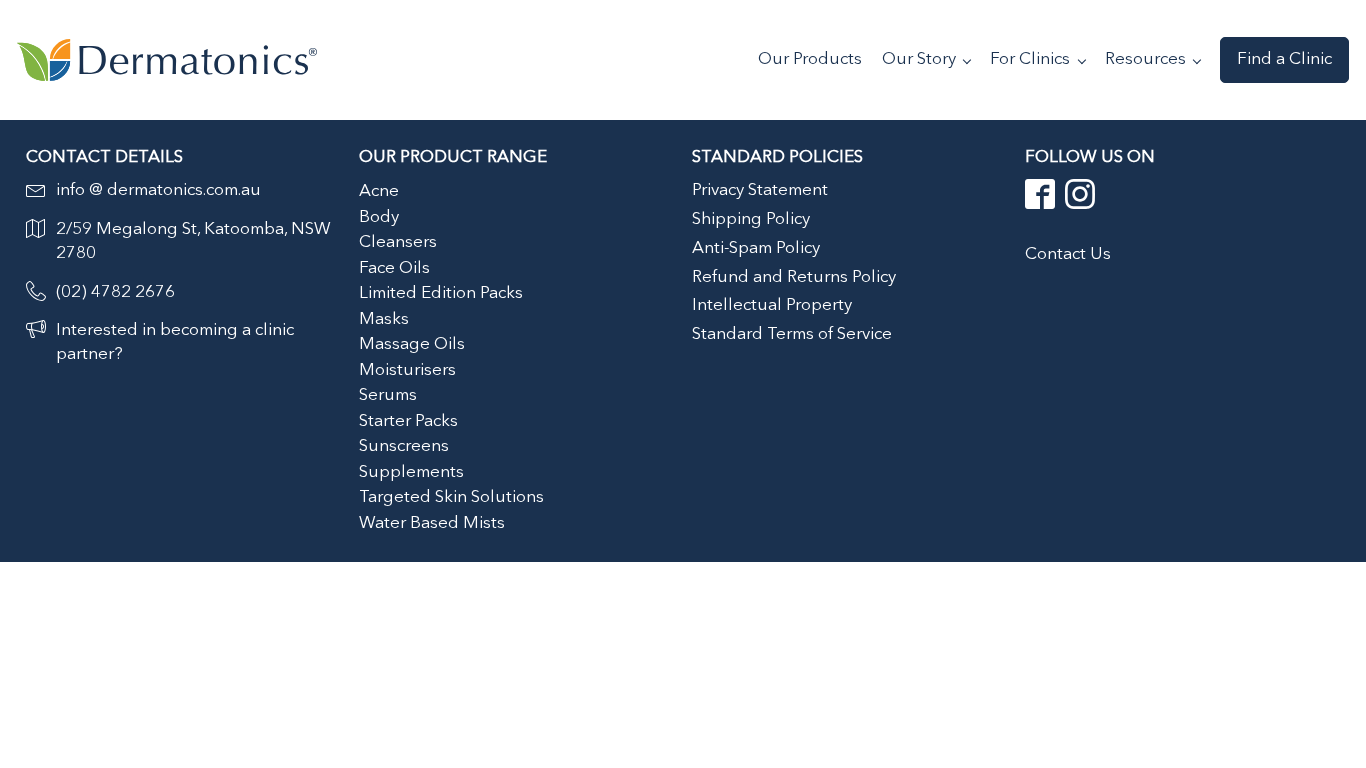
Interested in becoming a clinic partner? (175, 342)
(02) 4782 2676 (115, 292)
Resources (1145, 59)
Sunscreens (404, 446)
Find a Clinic (1284, 59)
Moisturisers (407, 370)
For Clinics (1030, 59)
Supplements (411, 472)
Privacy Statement (760, 190)
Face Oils (394, 268)
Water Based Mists (432, 523)
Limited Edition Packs (441, 293)
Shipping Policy (751, 219)
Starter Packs (408, 421)
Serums (388, 395)
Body (379, 217)
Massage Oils (412, 344)
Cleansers (398, 242)
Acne (379, 191)
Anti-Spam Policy (756, 248)
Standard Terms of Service (792, 334)
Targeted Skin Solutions (451, 497)
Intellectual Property (772, 305)
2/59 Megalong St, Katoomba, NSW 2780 (193, 241)
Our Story (919, 59)
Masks (384, 319)
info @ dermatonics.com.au (158, 190)
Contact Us (1068, 254)
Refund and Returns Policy (794, 277)
